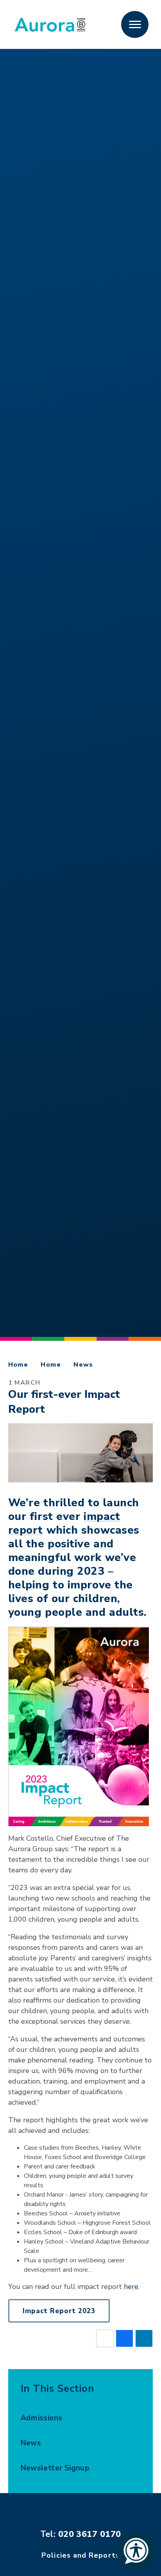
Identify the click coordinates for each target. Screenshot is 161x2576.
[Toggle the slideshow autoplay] (17, 693)
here (131, 2287)
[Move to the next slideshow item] (17, 672)
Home (18, 1365)
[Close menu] (135, 25)
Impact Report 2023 (59, 2311)
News (83, 1365)
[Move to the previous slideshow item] (17, 714)
